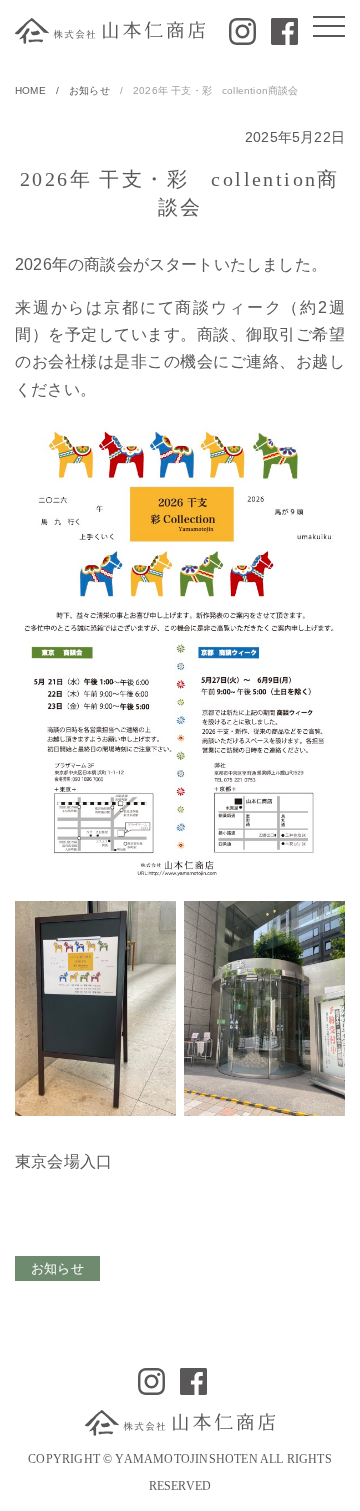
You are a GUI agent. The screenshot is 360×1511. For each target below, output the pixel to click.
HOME (30, 90)
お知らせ (89, 90)
